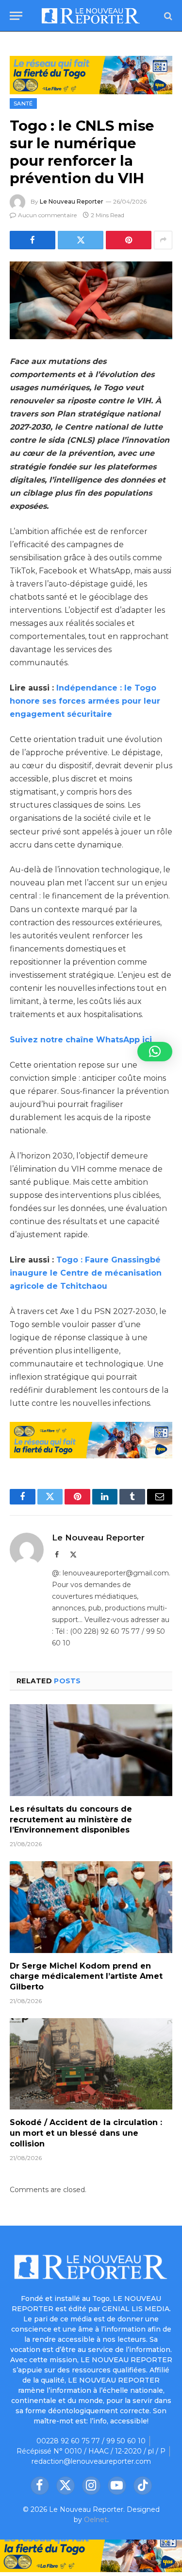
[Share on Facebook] (33, 240)
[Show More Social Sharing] (163, 240)
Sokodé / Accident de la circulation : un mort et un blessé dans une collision (86, 2133)
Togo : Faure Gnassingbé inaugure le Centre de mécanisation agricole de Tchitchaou (86, 1273)
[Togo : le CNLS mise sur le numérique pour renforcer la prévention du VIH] (91, 300)
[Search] (167, 16)
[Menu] (16, 16)
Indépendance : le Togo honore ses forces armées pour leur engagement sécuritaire (85, 701)
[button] (155, 1052)
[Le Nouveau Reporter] (91, 16)
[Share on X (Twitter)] (81, 240)
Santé (23, 104)
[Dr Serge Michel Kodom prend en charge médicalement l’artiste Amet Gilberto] (91, 1907)
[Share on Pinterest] (129, 240)
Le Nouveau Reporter (72, 201)
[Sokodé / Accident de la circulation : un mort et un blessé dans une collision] (91, 2064)
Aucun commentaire (47, 215)
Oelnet (96, 2520)
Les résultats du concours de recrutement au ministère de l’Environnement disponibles (71, 1820)
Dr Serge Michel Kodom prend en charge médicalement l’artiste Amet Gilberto (86, 1977)
